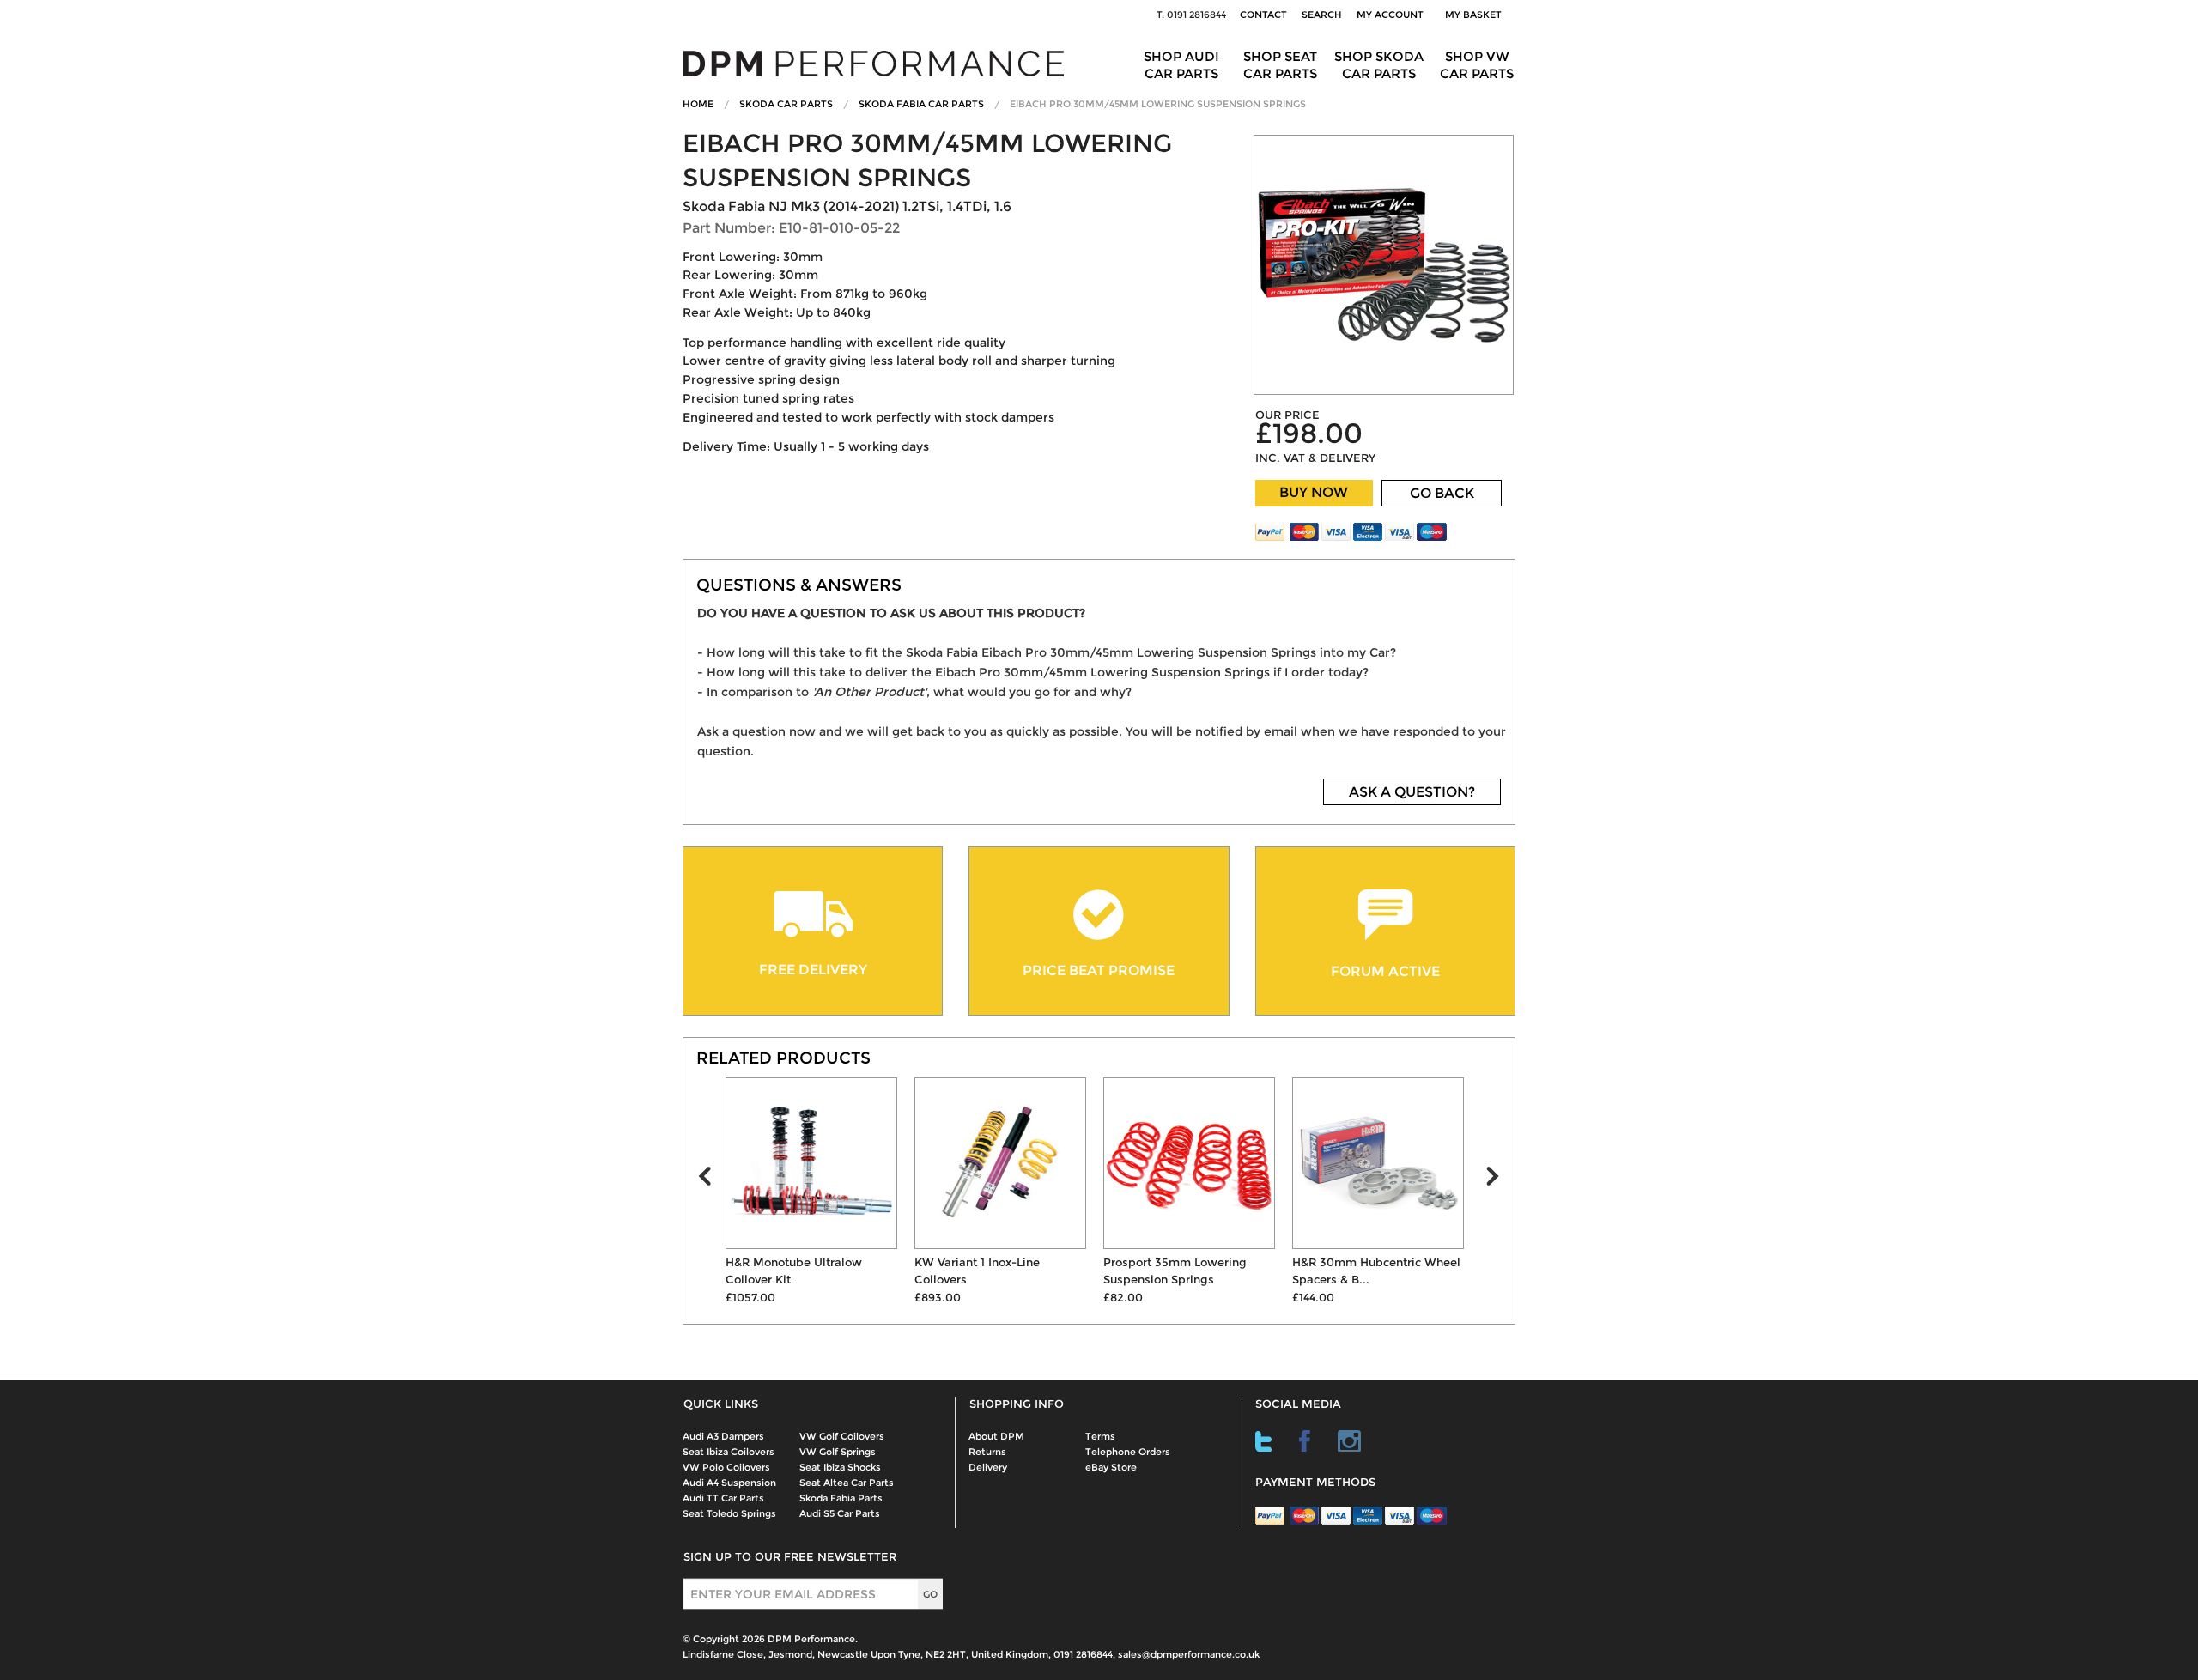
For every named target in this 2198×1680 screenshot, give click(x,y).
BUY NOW (1314, 492)
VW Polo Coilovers (726, 1467)
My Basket (1476, 15)
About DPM (996, 1436)
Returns (987, 1452)
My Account (1390, 15)
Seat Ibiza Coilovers (729, 1452)
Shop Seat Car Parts (1280, 65)
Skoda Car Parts (786, 104)
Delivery (988, 1467)
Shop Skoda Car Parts (1379, 65)
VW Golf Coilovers (842, 1436)
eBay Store (1111, 1467)
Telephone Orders (1128, 1452)
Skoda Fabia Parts (841, 1498)
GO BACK (1442, 493)
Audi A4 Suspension (729, 1483)
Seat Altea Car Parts (847, 1483)
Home (698, 104)
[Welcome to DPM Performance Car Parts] (880, 62)
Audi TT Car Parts (723, 1498)
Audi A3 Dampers (723, 1436)
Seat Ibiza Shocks (840, 1467)
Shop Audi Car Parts (1181, 65)
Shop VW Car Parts (1477, 65)
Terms (1100, 1436)
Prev (712, 1180)
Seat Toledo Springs (729, 1513)
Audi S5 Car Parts (840, 1513)
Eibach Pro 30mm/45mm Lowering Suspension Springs (1158, 104)
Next (1500, 1180)
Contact (1263, 15)
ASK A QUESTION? (1412, 792)
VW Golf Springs (838, 1452)
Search (1322, 15)
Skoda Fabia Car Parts (921, 104)
